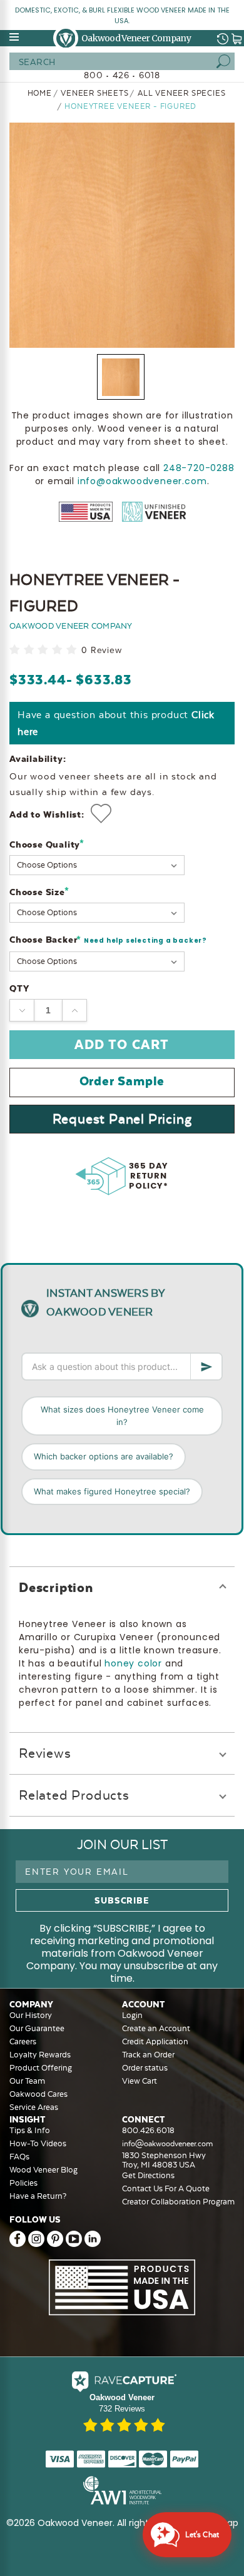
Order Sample (122, 1081)
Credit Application (155, 2041)
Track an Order (148, 2055)
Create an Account (156, 2028)
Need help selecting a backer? (145, 941)
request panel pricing (122, 1119)
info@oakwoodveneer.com (142, 481)
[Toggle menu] (15, 37)
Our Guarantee (37, 2028)
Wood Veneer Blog (43, 2170)
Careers (23, 2041)
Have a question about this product (116, 723)
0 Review (101, 650)
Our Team (27, 2081)
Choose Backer (108, 940)
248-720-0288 (199, 468)
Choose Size (39, 892)
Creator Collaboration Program (178, 2202)
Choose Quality (47, 844)
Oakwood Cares (38, 2094)
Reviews (45, 1753)
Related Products (74, 1795)
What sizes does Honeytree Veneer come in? (122, 1416)
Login (132, 2015)
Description (56, 1587)
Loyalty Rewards (40, 2055)
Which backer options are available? (104, 1456)
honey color (133, 1663)
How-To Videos (38, 2143)
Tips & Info (30, 2130)
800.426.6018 (148, 2130)
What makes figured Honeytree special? (112, 1491)
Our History (31, 2015)
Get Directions (148, 2175)
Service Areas (34, 2107)
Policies (23, 2183)
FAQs (19, 2157)
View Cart (140, 2081)
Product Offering (41, 2068)
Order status (145, 2068)
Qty (19, 988)
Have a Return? (38, 2196)
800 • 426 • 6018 (122, 75)
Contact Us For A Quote (166, 2188)
